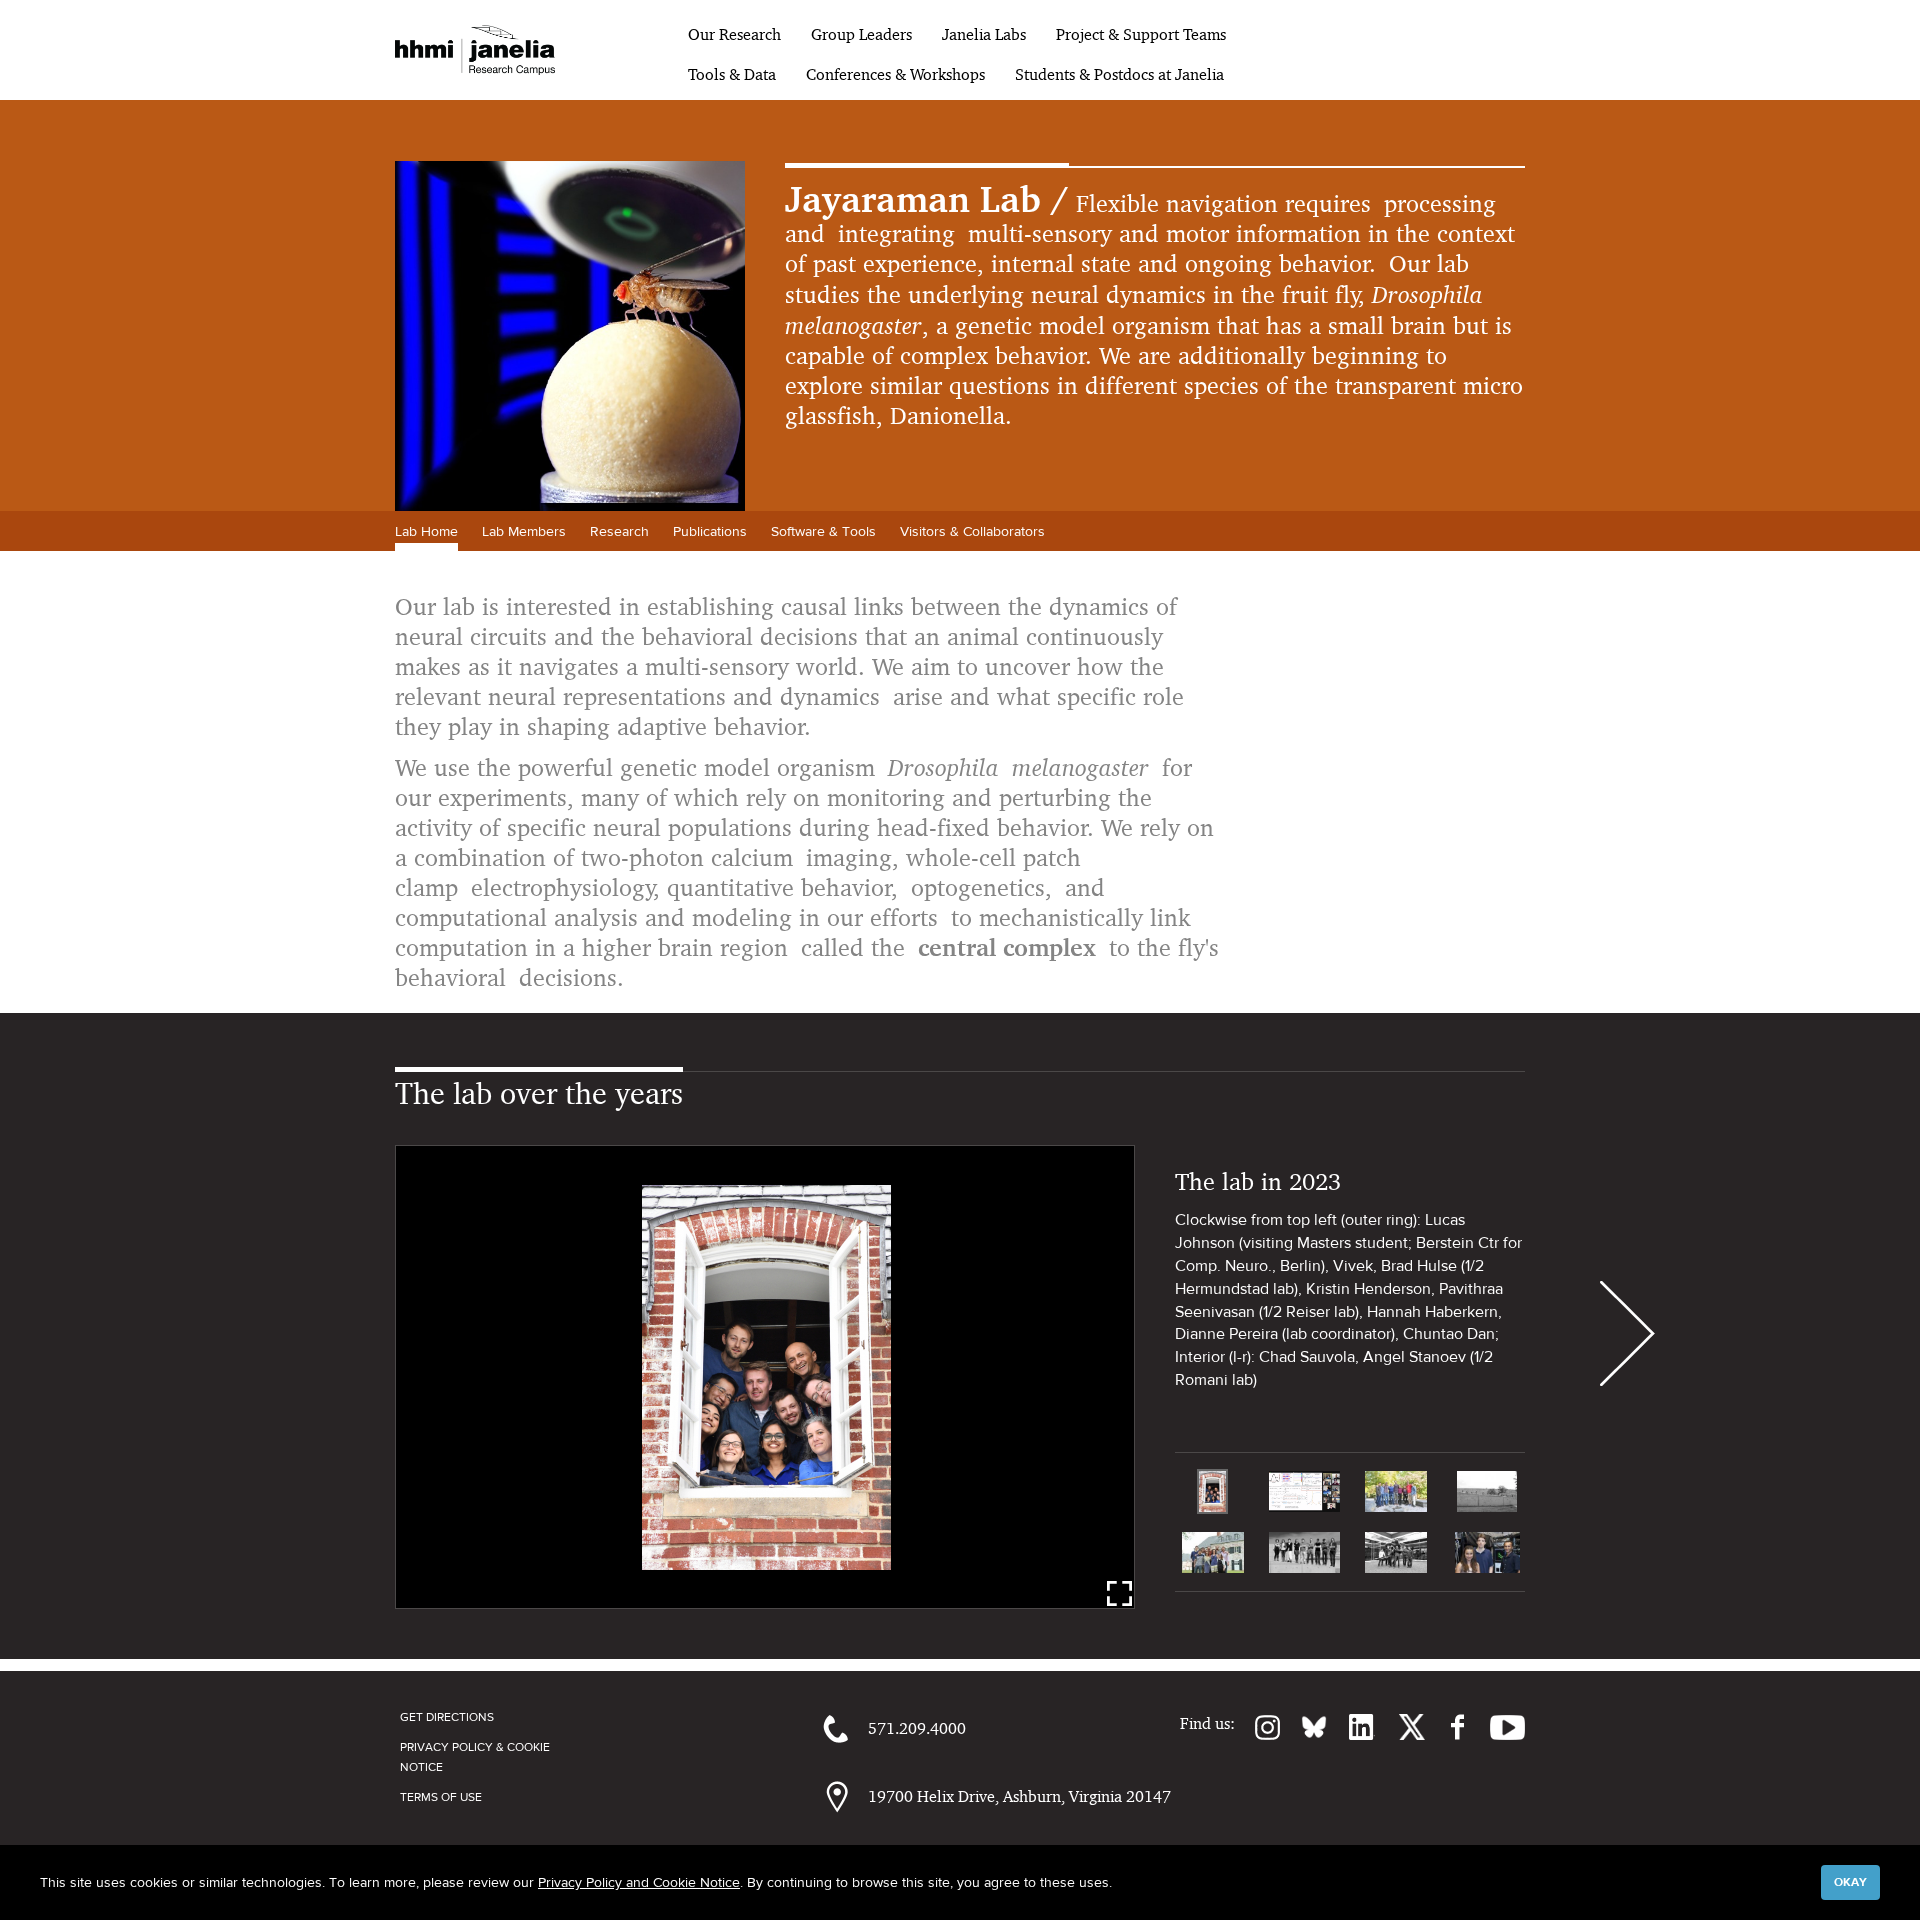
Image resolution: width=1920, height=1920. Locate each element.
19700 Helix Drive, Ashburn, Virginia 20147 (1019, 1796)
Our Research (734, 34)
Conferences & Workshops (895, 74)
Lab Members (524, 531)
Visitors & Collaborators (972, 531)
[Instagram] (1258, 1727)
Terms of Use (441, 1797)
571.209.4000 (917, 1728)
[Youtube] (1497, 1727)
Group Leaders (861, 34)
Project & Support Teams (1141, 34)
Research (619, 531)
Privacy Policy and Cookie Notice (639, 1882)
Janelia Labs (984, 34)
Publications (710, 531)
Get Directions (447, 1717)
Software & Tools (823, 531)
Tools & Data (732, 74)
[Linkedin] (1351, 1727)
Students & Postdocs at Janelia (1119, 74)
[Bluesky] (1304, 1727)
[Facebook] (1447, 1727)
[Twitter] (1400, 1727)
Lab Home (426, 531)
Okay (1850, 1882)
